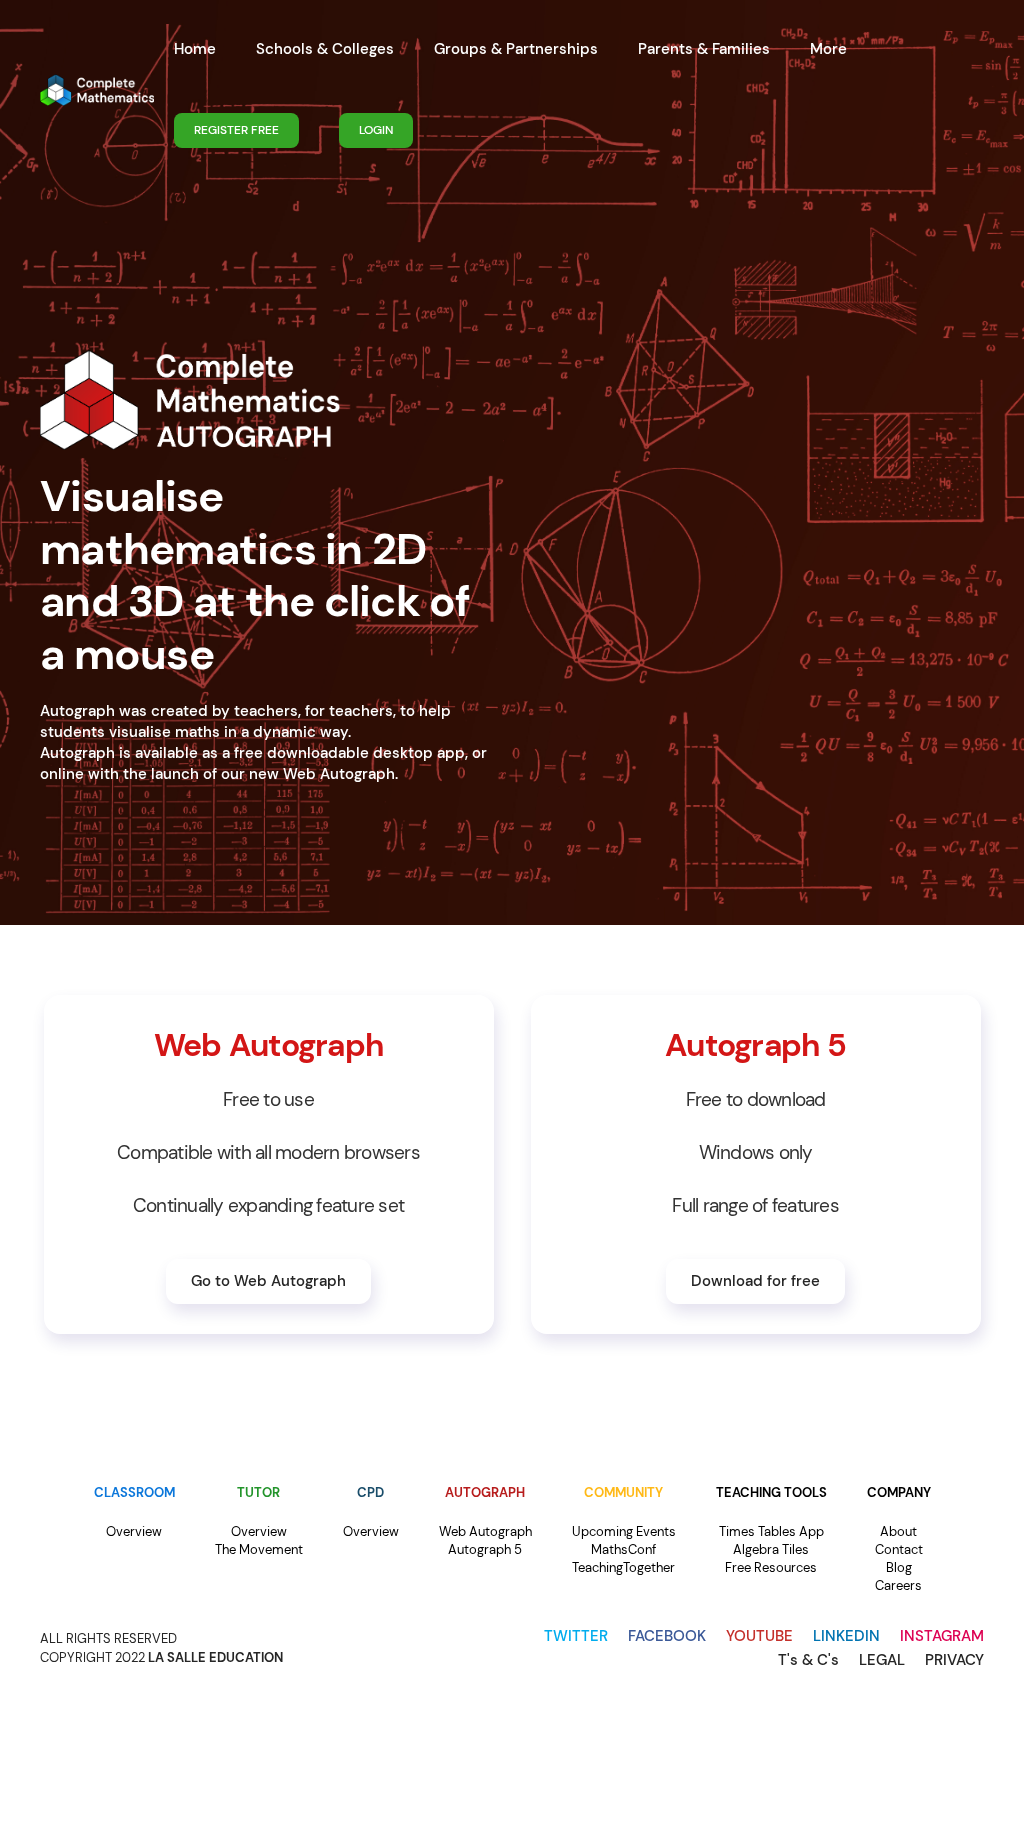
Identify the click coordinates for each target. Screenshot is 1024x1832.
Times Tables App (771, 1531)
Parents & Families (704, 49)
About (898, 1531)
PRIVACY (954, 1660)
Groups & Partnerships (516, 49)
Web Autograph (485, 1531)
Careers (898, 1585)
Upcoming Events (624, 1531)
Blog (899, 1567)
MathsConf (623, 1549)
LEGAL (882, 1660)
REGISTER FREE (236, 130)
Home (195, 49)
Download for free (755, 1281)
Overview (134, 1531)
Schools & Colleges (325, 49)
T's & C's (808, 1660)
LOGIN (376, 130)
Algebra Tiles (771, 1549)
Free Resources (771, 1567)
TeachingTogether (623, 1567)
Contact (899, 1549)
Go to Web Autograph (268, 1281)
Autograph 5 (485, 1549)
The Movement (259, 1549)
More (828, 49)
